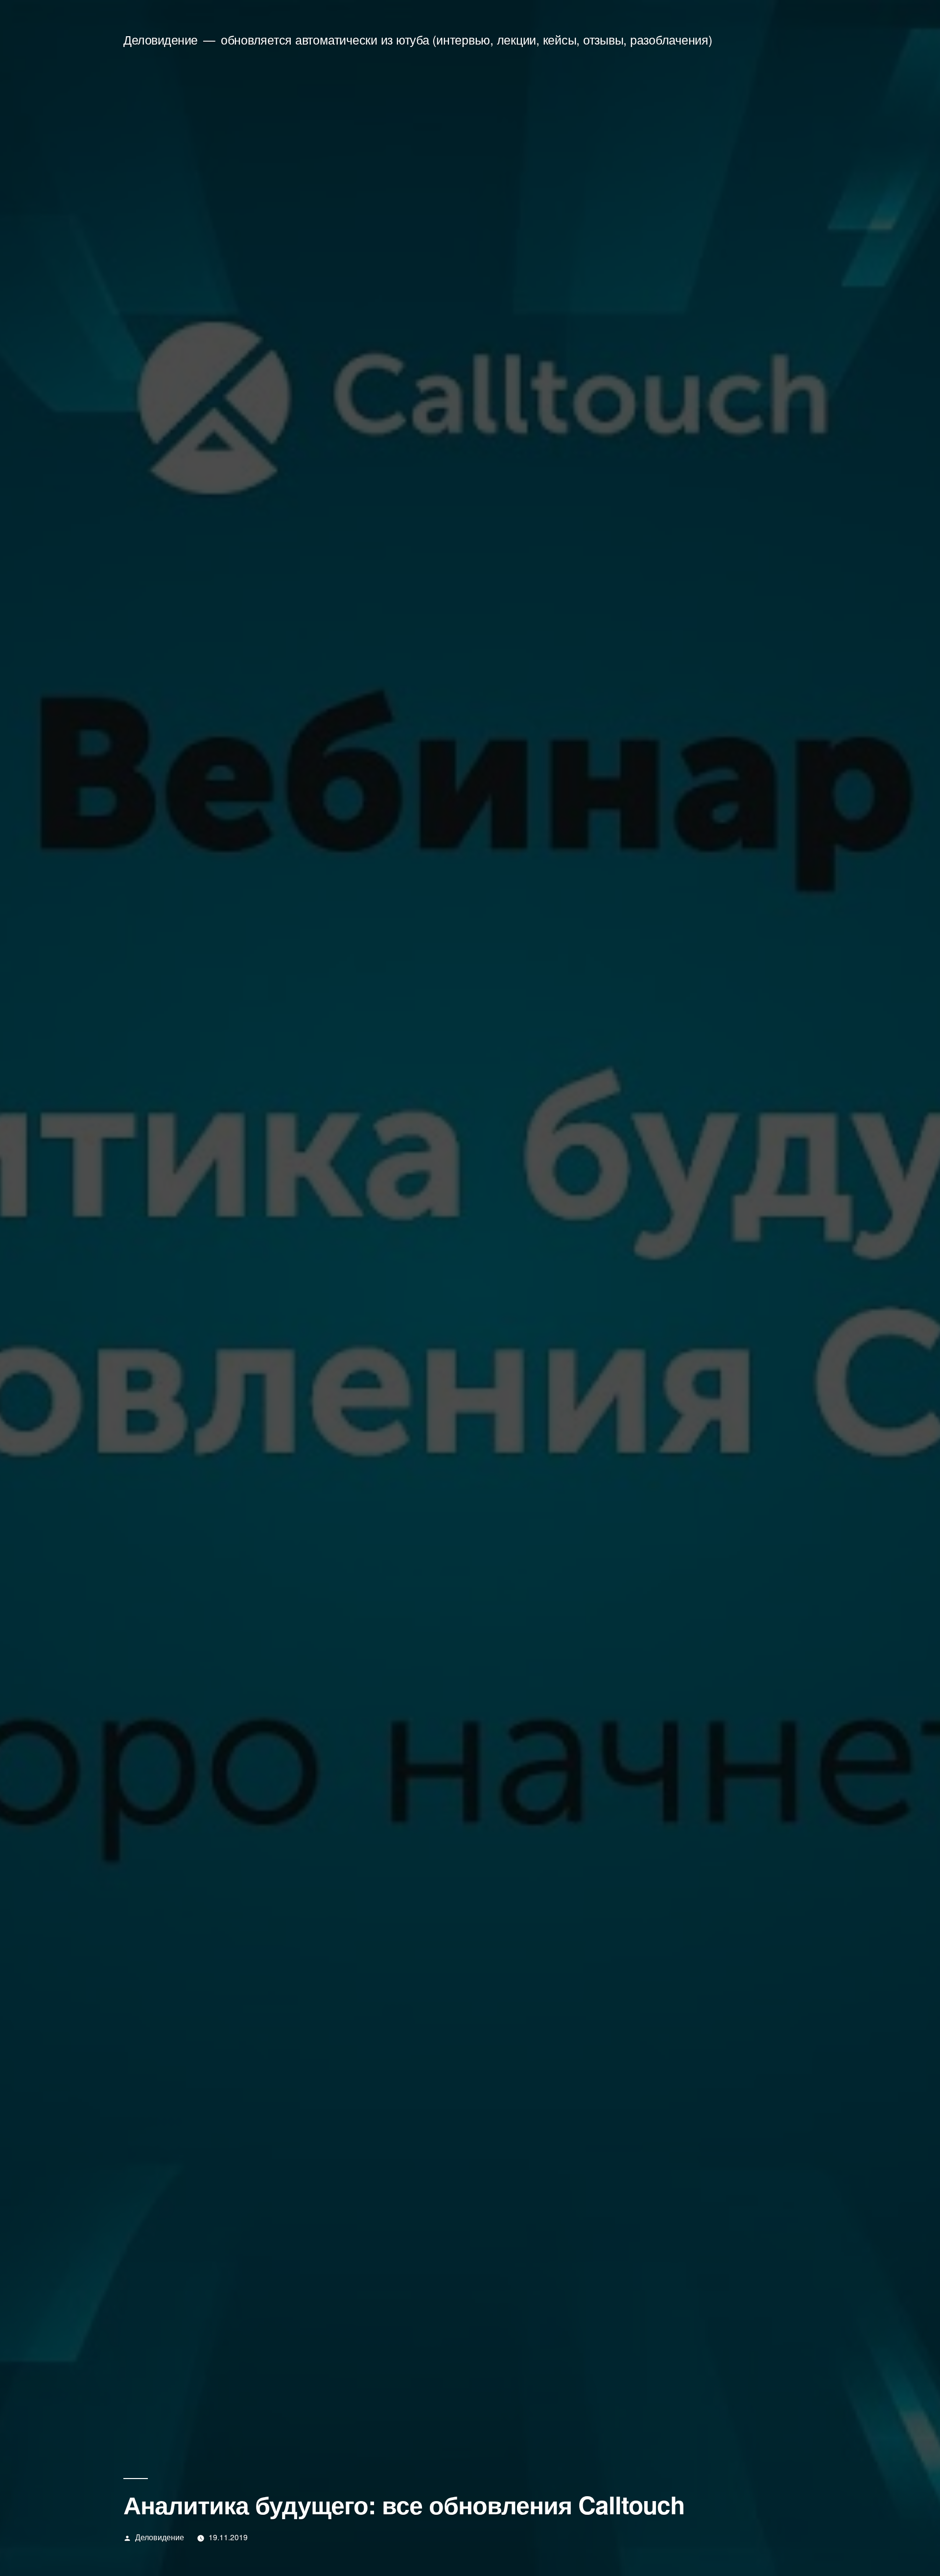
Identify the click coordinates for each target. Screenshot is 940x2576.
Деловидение (161, 39)
